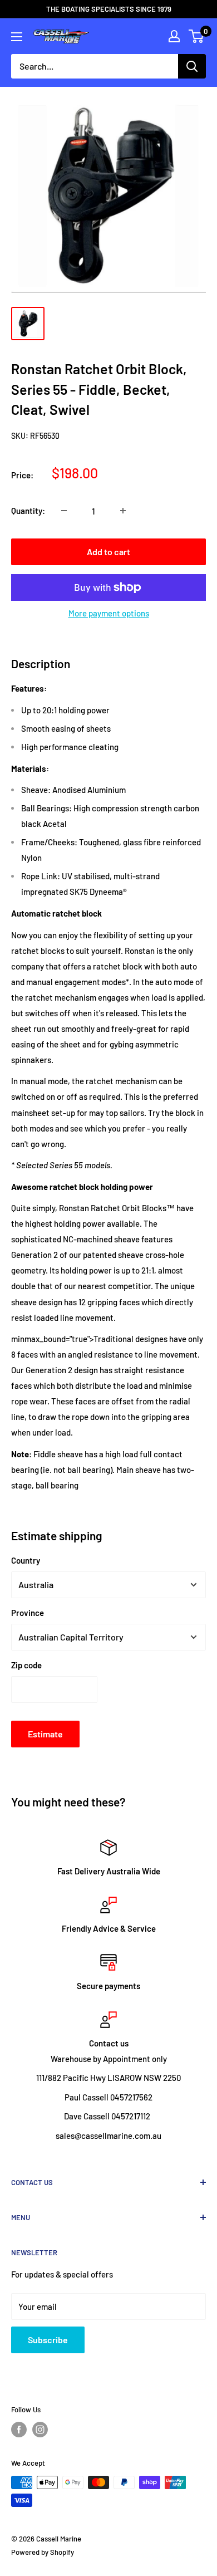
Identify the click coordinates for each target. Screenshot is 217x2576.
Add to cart (108, 552)
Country (26, 1560)
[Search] (192, 66)
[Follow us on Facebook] (19, 2430)
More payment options (109, 613)
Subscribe (48, 2340)
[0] (197, 36)
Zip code (26, 1665)
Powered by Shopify (43, 2552)
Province (28, 1613)
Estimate (45, 1734)
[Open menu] (17, 37)
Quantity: (28, 511)
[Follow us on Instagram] (40, 2430)
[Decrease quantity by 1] (64, 511)
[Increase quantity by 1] (123, 511)
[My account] (174, 36)
